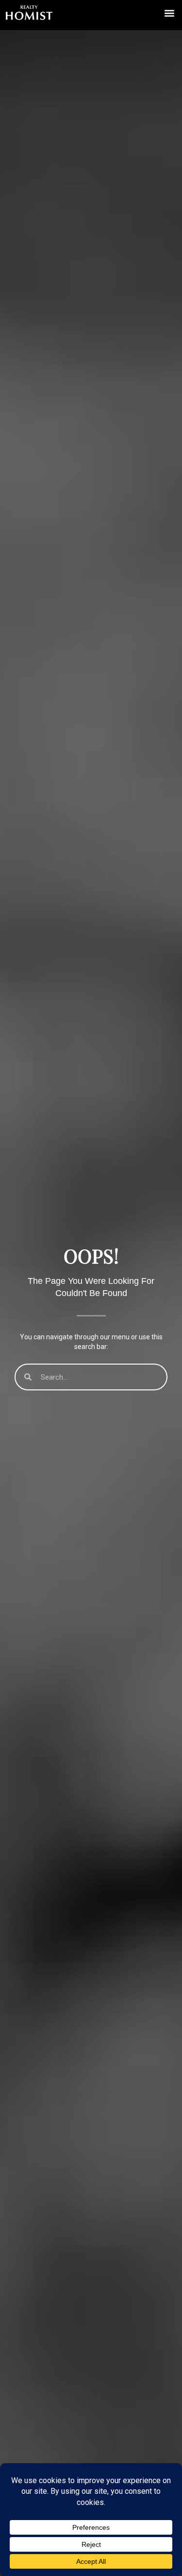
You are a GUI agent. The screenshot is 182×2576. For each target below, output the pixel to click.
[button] (169, 13)
